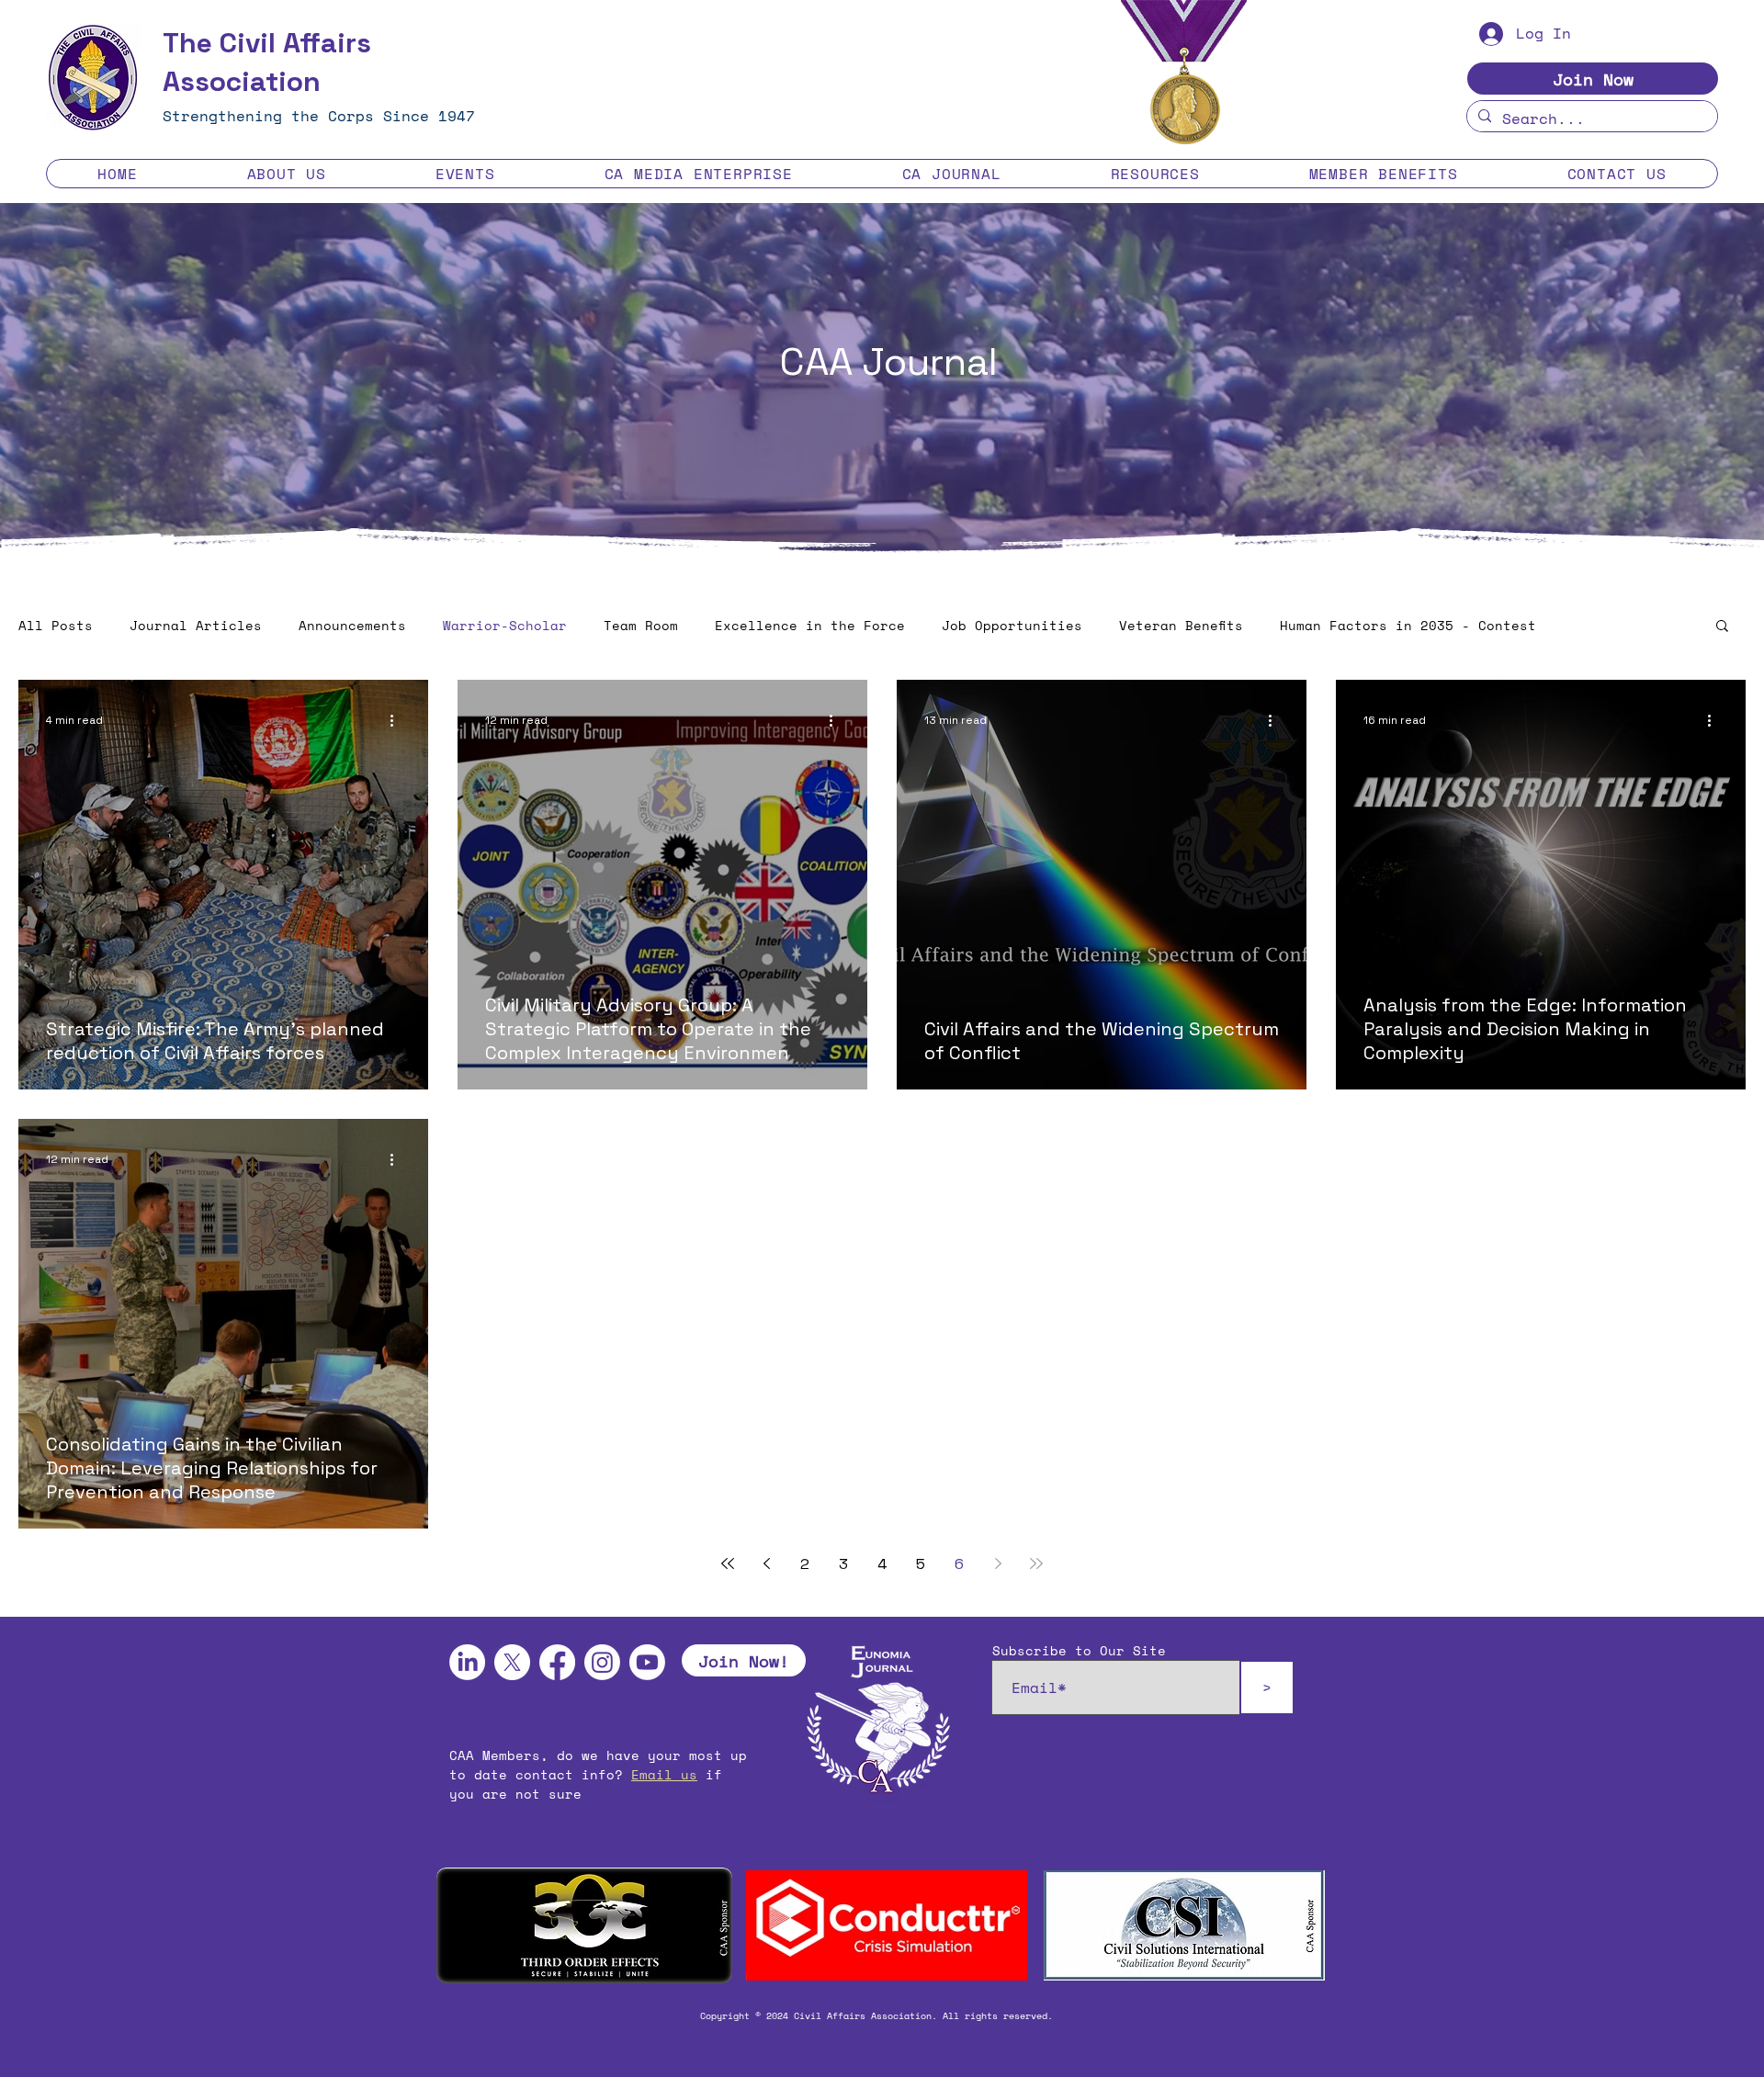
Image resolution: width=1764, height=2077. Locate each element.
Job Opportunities (1012, 626)
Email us (664, 1774)
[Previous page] (766, 1563)
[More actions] (398, 720)
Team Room (641, 626)
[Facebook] (557, 1662)
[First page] (728, 1563)
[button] (286, 174)
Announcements (352, 626)
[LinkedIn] (467, 1662)
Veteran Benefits (1181, 626)
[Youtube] (647, 1662)
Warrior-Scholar (505, 626)
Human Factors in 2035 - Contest (1408, 626)
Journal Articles (196, 626)
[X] (512, 1662)
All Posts (56, 626)
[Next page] (998, 1563)
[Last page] (1036, 1563)
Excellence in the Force (810, 626)
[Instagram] (602, 1662)
